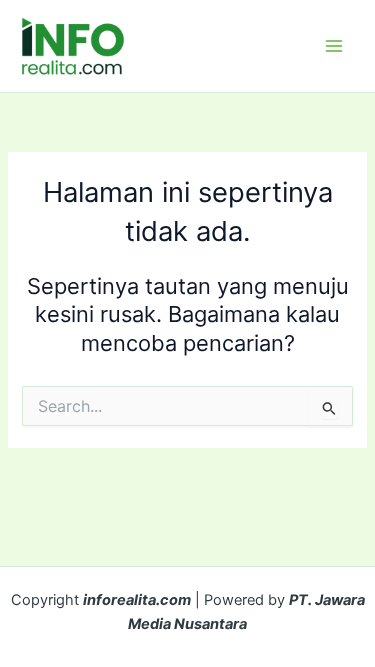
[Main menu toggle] (334, 46)
